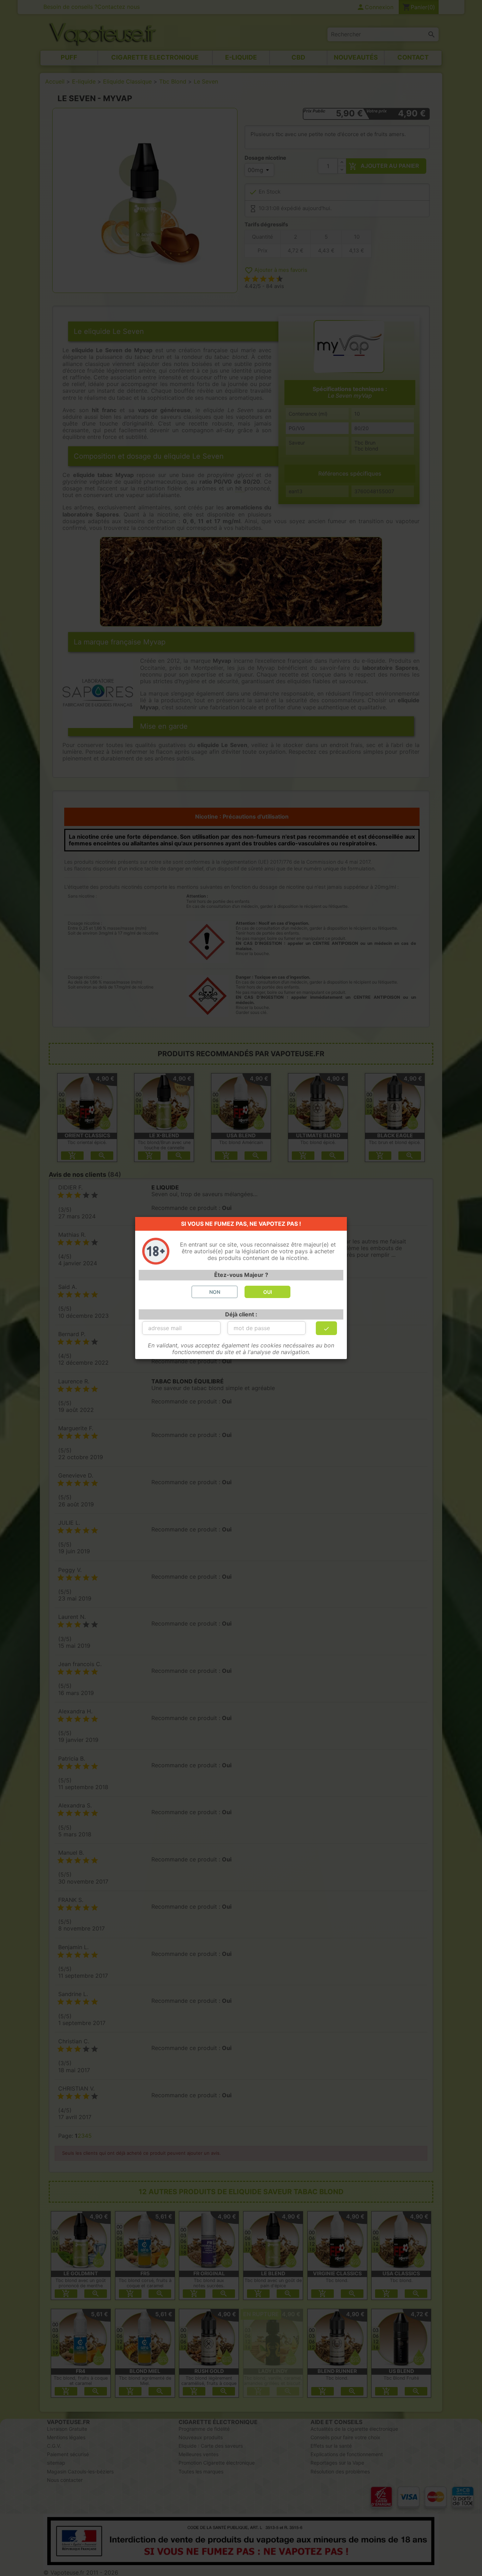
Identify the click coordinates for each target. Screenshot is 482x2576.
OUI (268, 1292)
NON (215, 1292)
